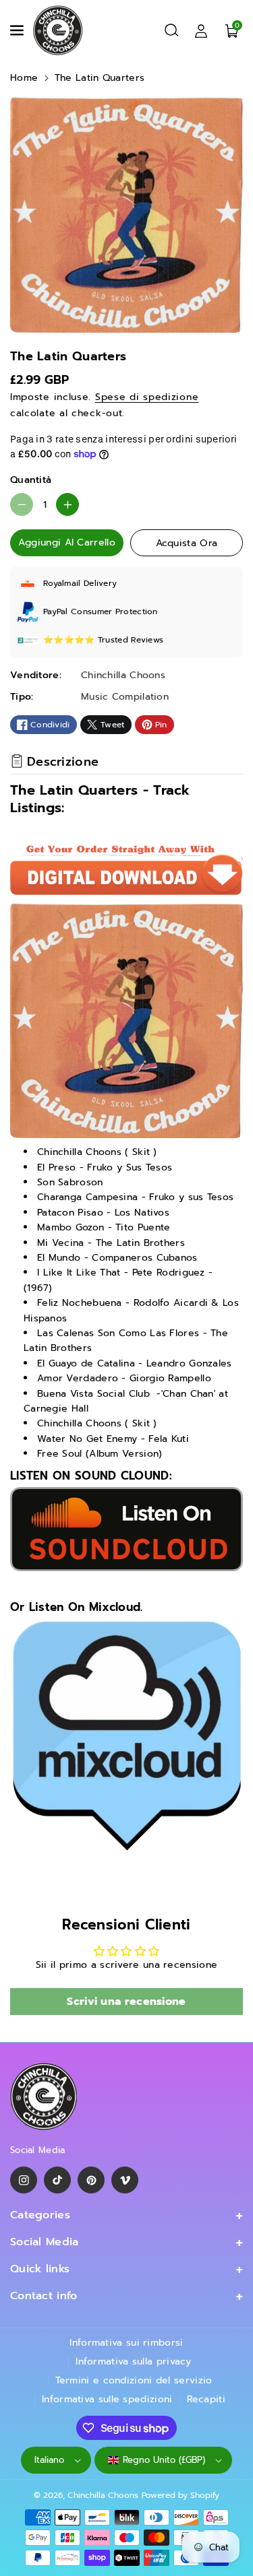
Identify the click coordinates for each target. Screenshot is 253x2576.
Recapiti (206, 2399)
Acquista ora (187, 543)
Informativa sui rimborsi (126, 2343)
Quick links (40, 2269)
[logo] (44, 2097)
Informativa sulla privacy (134, 2362)
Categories (40, 2215)
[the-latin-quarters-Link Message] (126, 1736)
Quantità (31, 480)
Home (24, 78)
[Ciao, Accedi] (201, 30)
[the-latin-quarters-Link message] (126, 1528)
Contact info (44, 2296)
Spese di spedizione (147, 397)
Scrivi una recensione (126, 2002)
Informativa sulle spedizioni (107, 2399)
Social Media (45, 2242)
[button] (18, 30)
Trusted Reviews (131, 640)
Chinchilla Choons (103, 2495)
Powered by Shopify (180, 2495)
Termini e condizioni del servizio (134, 2380)
